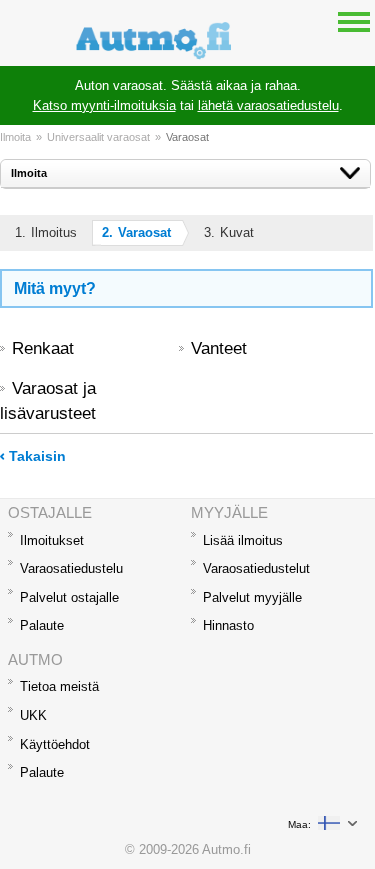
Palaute (42, 625)
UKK (33, 715)
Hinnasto (228, 625)
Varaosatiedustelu (71, 568)
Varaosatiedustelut (256, 568)
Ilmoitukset (52, 540)
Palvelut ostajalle (69, 597)
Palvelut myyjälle (252, 597)
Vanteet (219, 348)
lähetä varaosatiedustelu (268, 105)
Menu (354, 21)
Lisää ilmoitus (243, 540)
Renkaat (43, 348)
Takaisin (37, 456)
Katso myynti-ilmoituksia (104, 105)
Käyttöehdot (55, 744)
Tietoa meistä (59, 686)
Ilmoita (15, 137)
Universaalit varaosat (98, 137)
